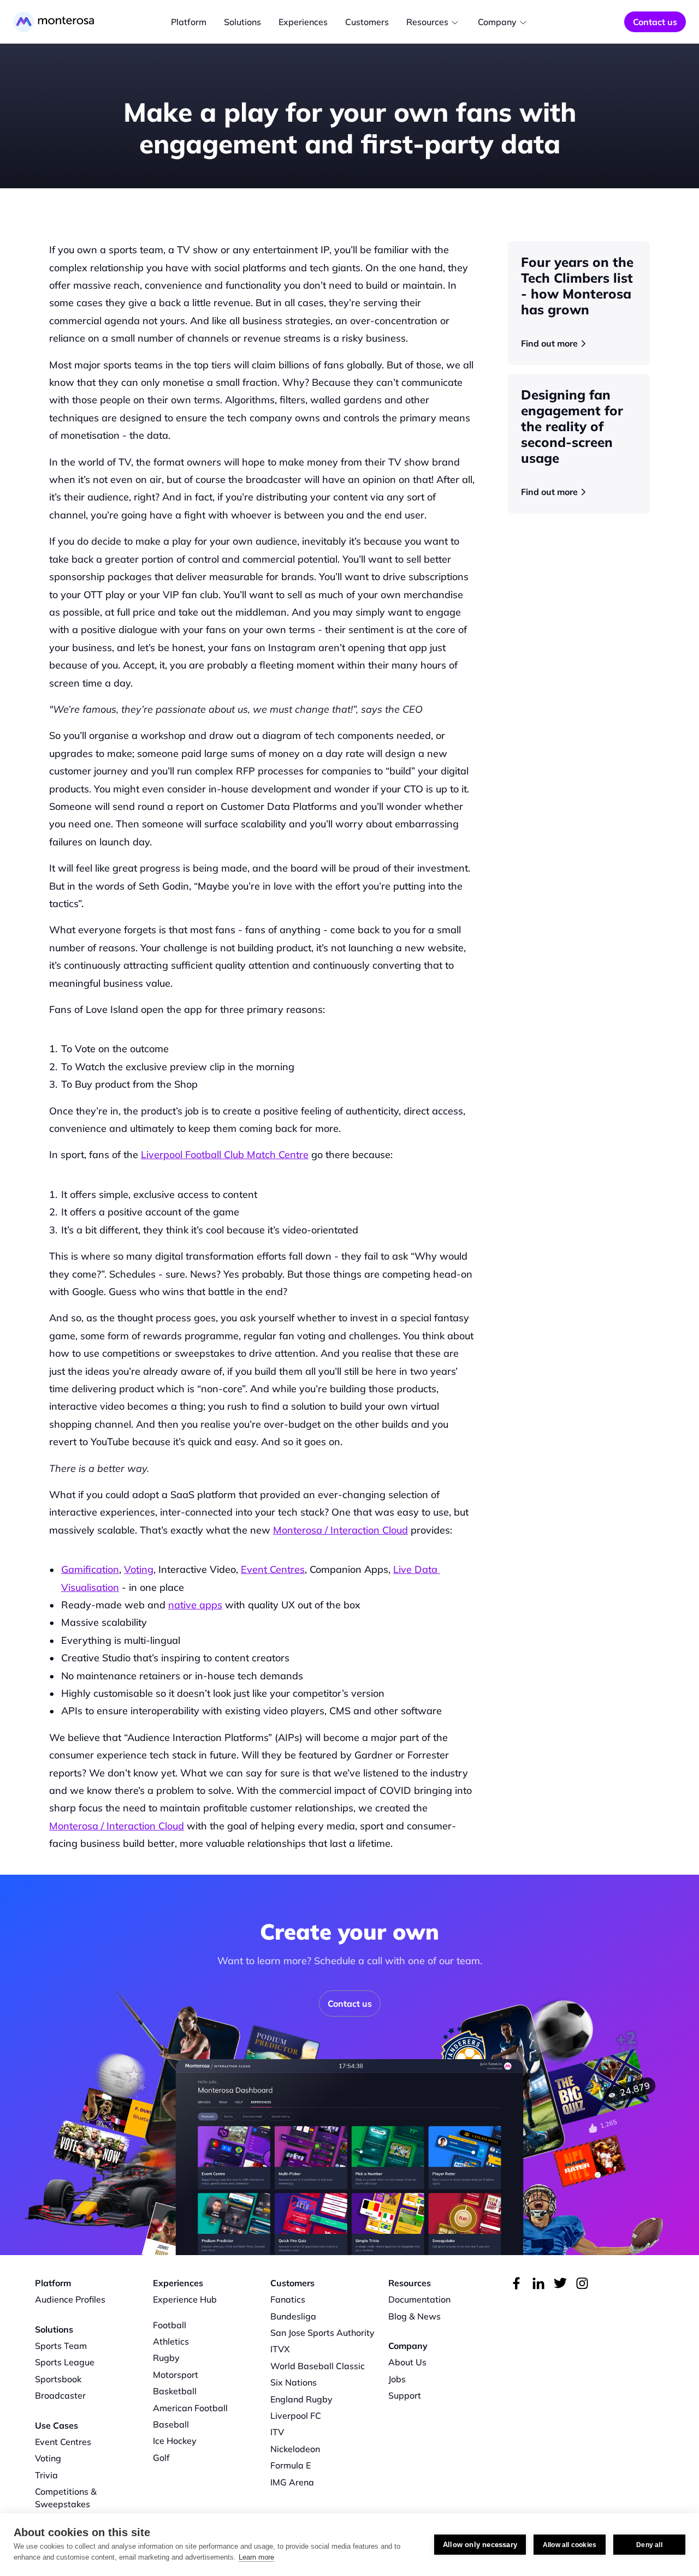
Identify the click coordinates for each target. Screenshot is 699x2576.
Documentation (419, 2299)
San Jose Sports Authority (322, 2333)
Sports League (65, 2362)
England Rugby (301, 2399)
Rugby (166, 2358)
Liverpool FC (296, 2416)
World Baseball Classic (318, 2366)
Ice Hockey (175, 2441)
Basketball (175, 2391)
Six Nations (294, 2382)
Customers (367, 22)
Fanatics (288, 2299)
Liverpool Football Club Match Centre (225, 1155)
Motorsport (176, 2375)
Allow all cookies (570, 2545)
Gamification (90, 1569)
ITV (277, 2432)
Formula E (291, 2465)
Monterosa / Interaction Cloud (340, 1530)
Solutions (242, 22)
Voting (139, 1569)
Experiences (303, 22)
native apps (195, 1605)
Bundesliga (293, 2316)
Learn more (256, 2557)
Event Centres (273, 1569)
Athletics (171, 2341)
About (401, 2362)
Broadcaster (60, 2395)
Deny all (649, 2545)
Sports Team (61, 2346)
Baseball (171, 2424)
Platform (189, 22)
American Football (190, 2408)
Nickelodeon (295, 2449)
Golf (161, 2458)
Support (405, 2395)
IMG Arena (292, 2482)
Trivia (46, 2475)
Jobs (397, 2379)
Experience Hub (185, 2299)
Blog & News (414, 2316)
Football (170, 2325)
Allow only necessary (480, 2545)
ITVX (280, 2349)
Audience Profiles (70, 2299)
